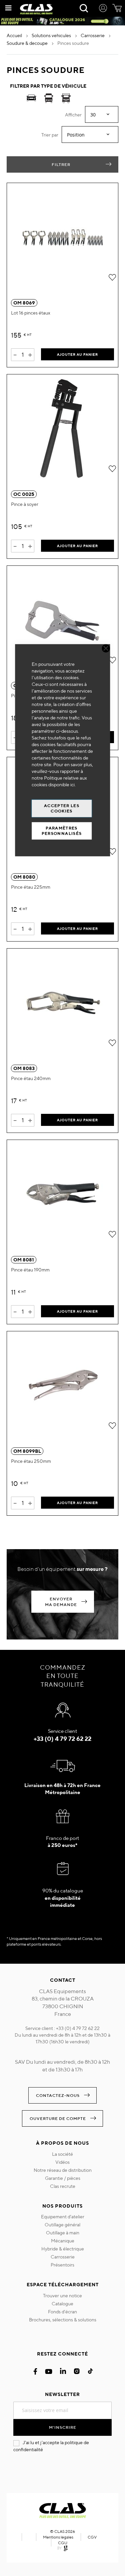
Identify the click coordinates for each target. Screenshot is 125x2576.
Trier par (50, 135)
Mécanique (63, 2241)
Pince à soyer (25, 504)
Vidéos (62, 2162)
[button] (112, 277)
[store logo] (36, 9)
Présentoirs (62, 2265)
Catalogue (62, 2304)
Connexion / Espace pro (103, 9)
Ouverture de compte (58, 2118)
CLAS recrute (63, 2186)
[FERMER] (106, 648)
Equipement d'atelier (63, 2217)
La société (62, 2154)
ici (72, 785)
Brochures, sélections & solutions (63, 2320)
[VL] (31, 99)
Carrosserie (63, 2257)
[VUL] (49, 99)
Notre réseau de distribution (63, 2170)
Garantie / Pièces (63, 2178)
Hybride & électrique (63, 2249)
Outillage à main (63, 2233)
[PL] (66, 99)
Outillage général (62, 2225)
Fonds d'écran (62, 2312)
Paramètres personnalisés (62, 831)
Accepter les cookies (62, 808)
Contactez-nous (58, 2095)
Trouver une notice (62, 2296)
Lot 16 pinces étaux (31, 313)
